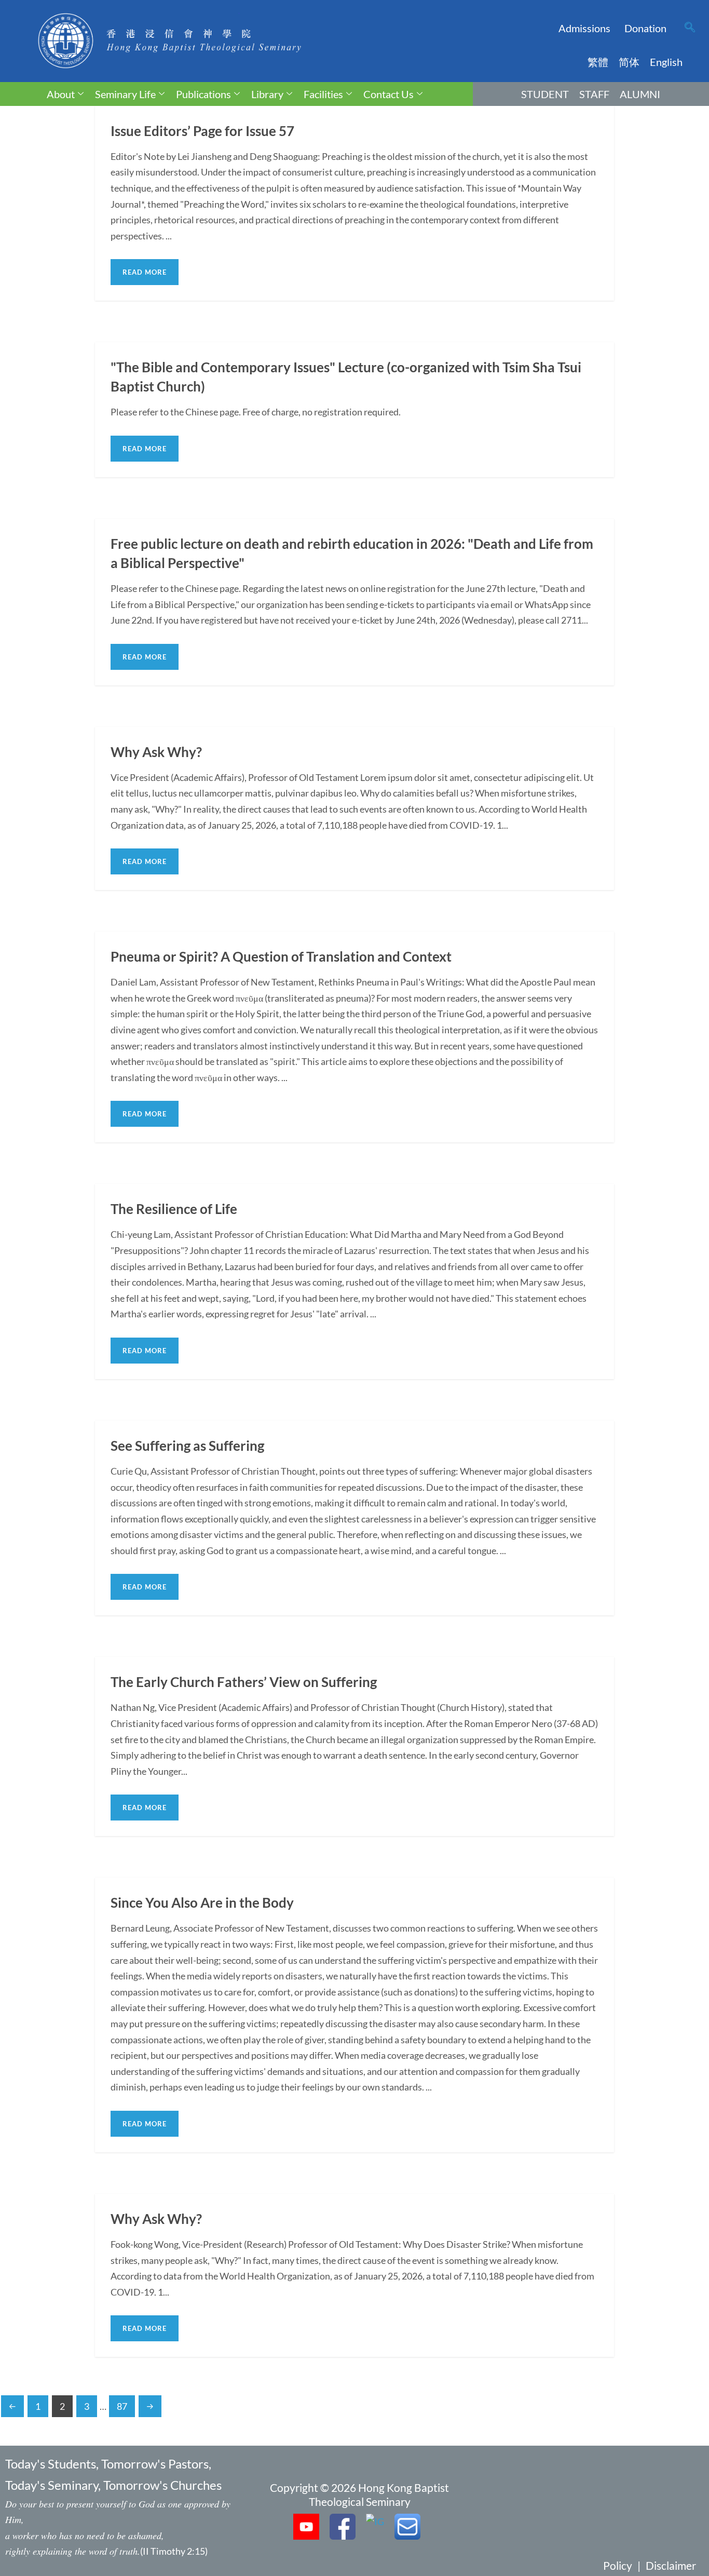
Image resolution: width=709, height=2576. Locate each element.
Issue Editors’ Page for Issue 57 (202, 131)
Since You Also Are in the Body (202, 1903)
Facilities (323, 94)
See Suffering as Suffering (187, 1446)
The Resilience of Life (174, 1209)
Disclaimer (671, 2565)
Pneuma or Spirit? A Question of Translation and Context (281, 956)
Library (267, 94)
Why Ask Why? (156, 752)
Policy (618, 2565)
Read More (145, 272)
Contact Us (388, 94)
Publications (203, 94)
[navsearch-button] (690, 28)
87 (122, 2406)
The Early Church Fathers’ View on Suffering (244, 1682)
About (61, 94)
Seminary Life (125, 94)
